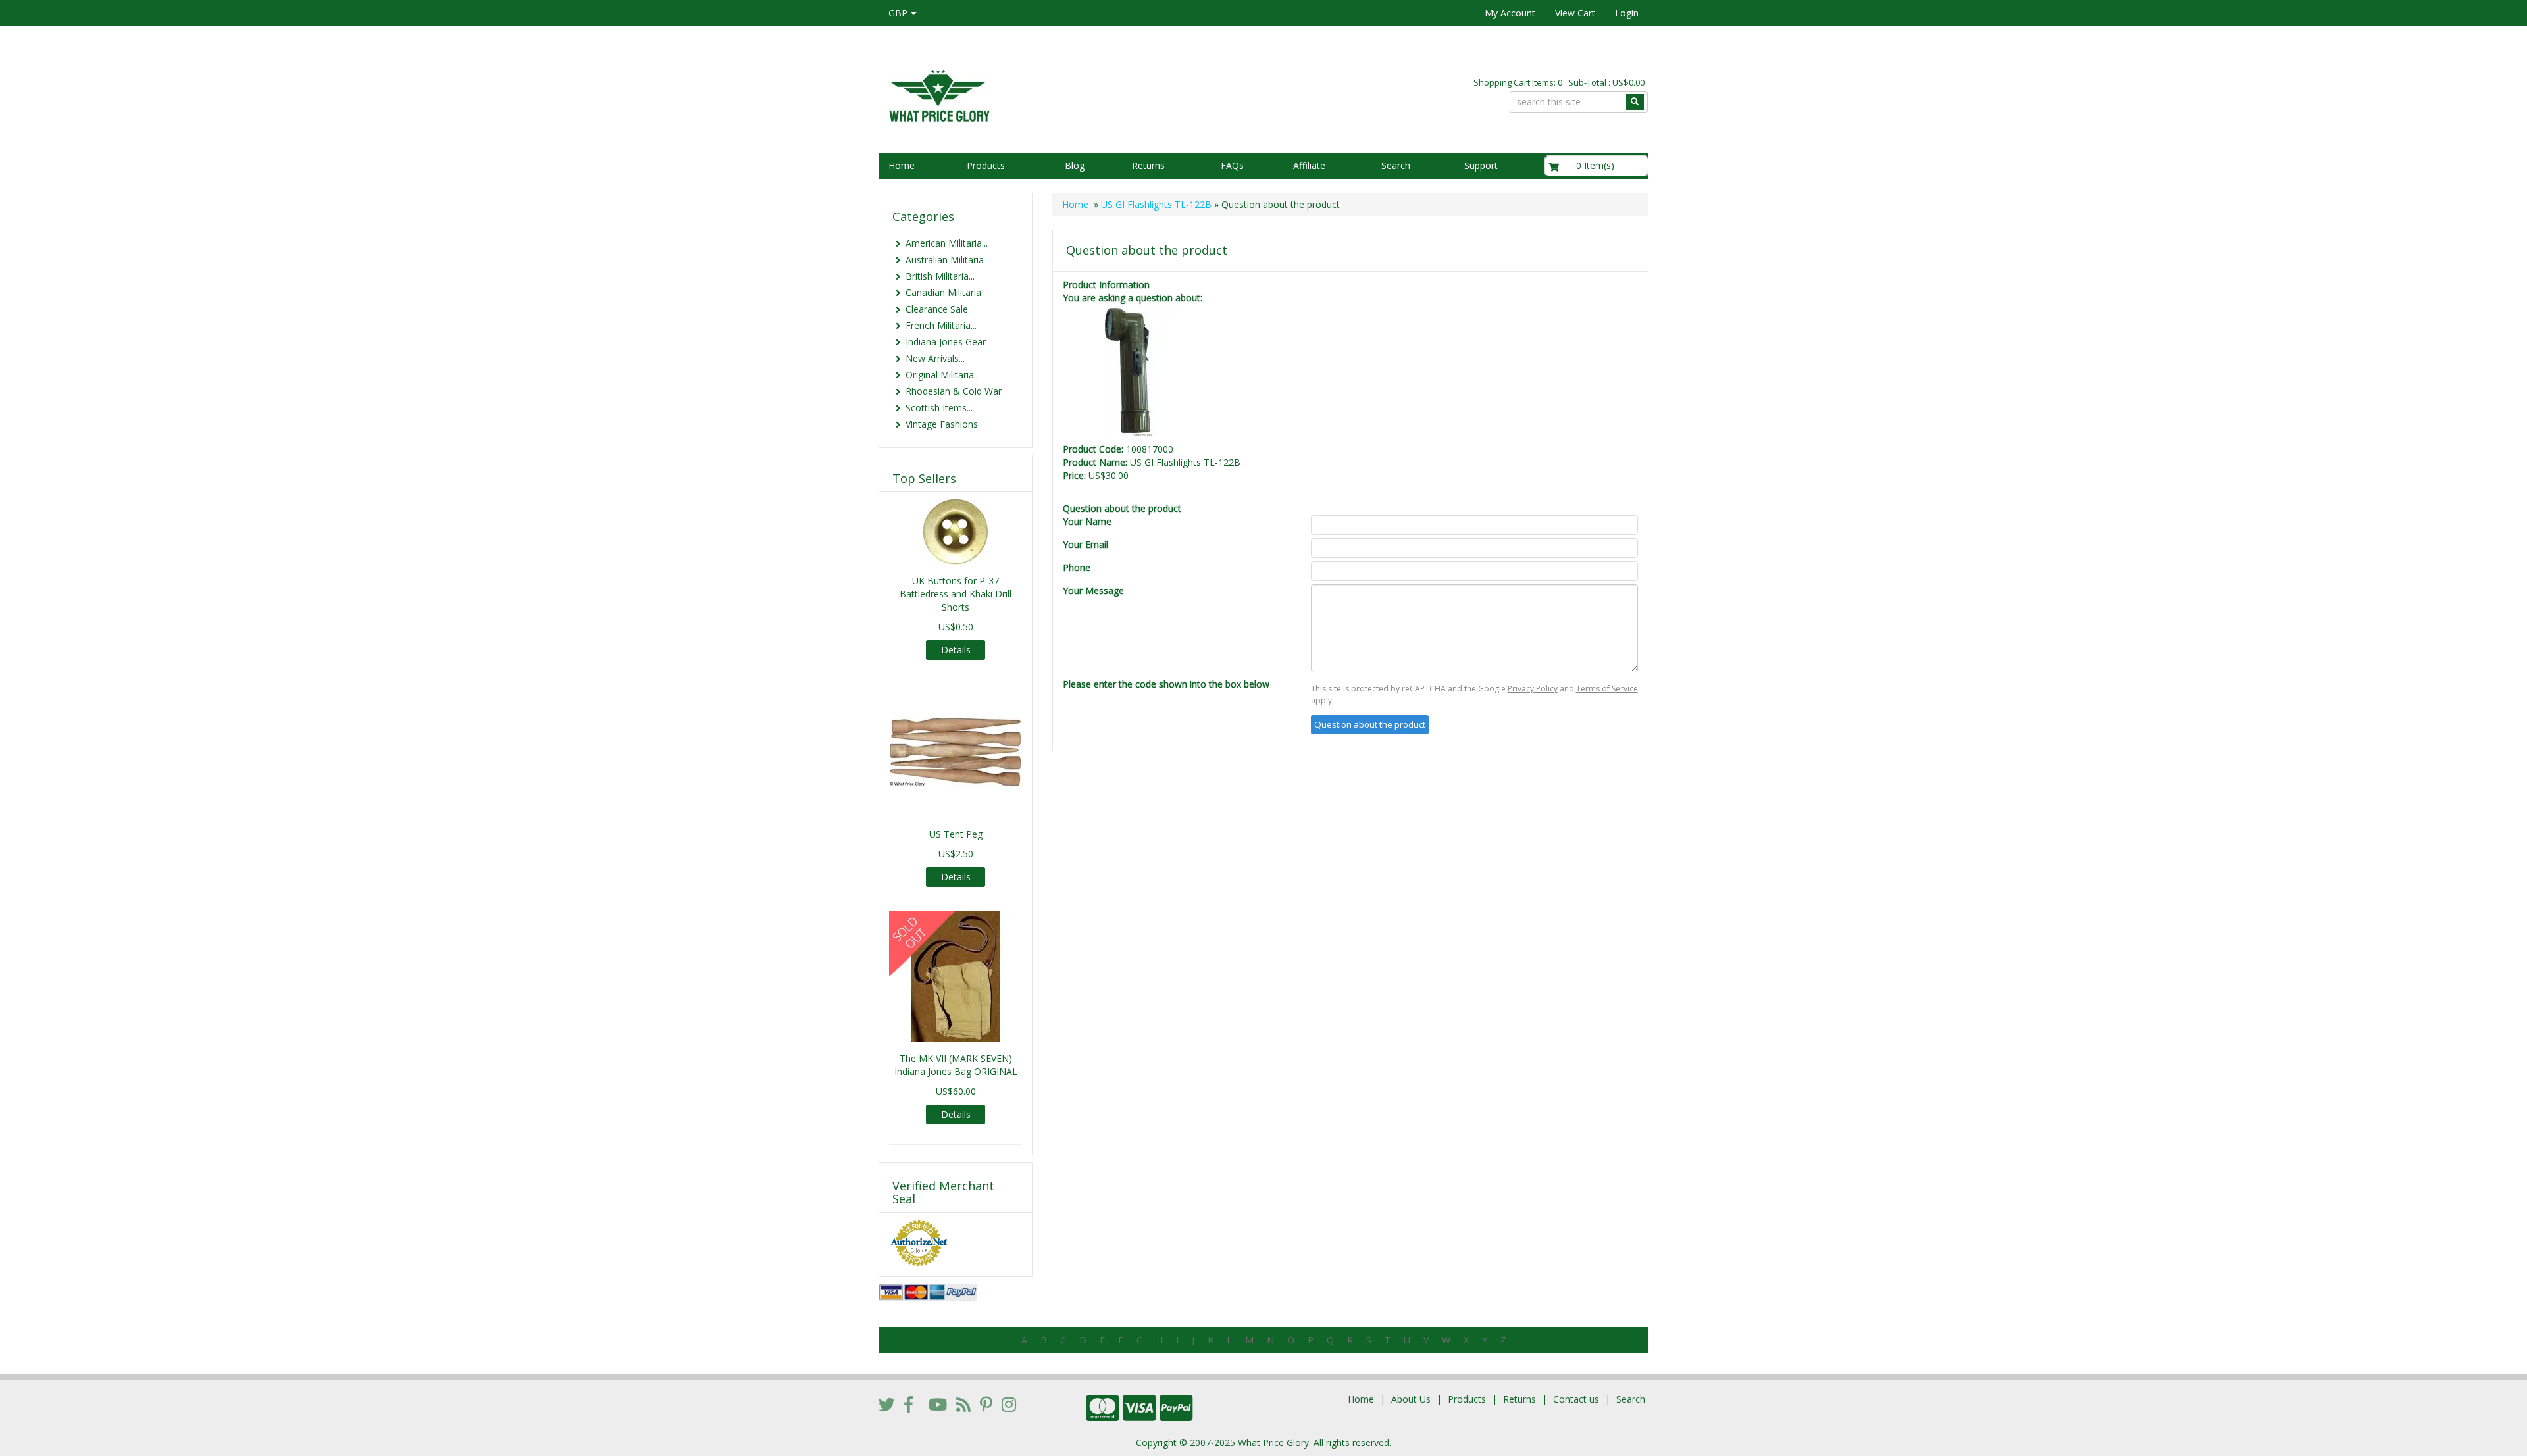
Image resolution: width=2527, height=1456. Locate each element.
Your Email (1085, 544)
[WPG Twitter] (887, 1404)
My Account (1510, 13)
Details (956, 650)
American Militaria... (947, 243)
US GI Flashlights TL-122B (1156, 204)
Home (902, 165)
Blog (1075, 165)
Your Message (1093, 590)
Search (1396, 165)
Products (986, 165)
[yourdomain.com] (1065, 94)
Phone (1077, 567)
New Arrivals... (935, 358)
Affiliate (1309, 165)
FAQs (1232, 165)
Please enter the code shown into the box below (1166, 684)
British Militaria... (940, 276)
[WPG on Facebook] (908, 1404)
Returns (1148, 165)
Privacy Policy (1533, 689)
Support (1481, 165)
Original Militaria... (943, 375)
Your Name (1087, 521)
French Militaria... (941, 325)
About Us (1411, 1399)
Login (1627, 13)
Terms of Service (1607, 689)
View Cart (1575, 13)
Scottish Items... (939, 408)
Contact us (1576, 1399)
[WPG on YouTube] (938, 1404)
